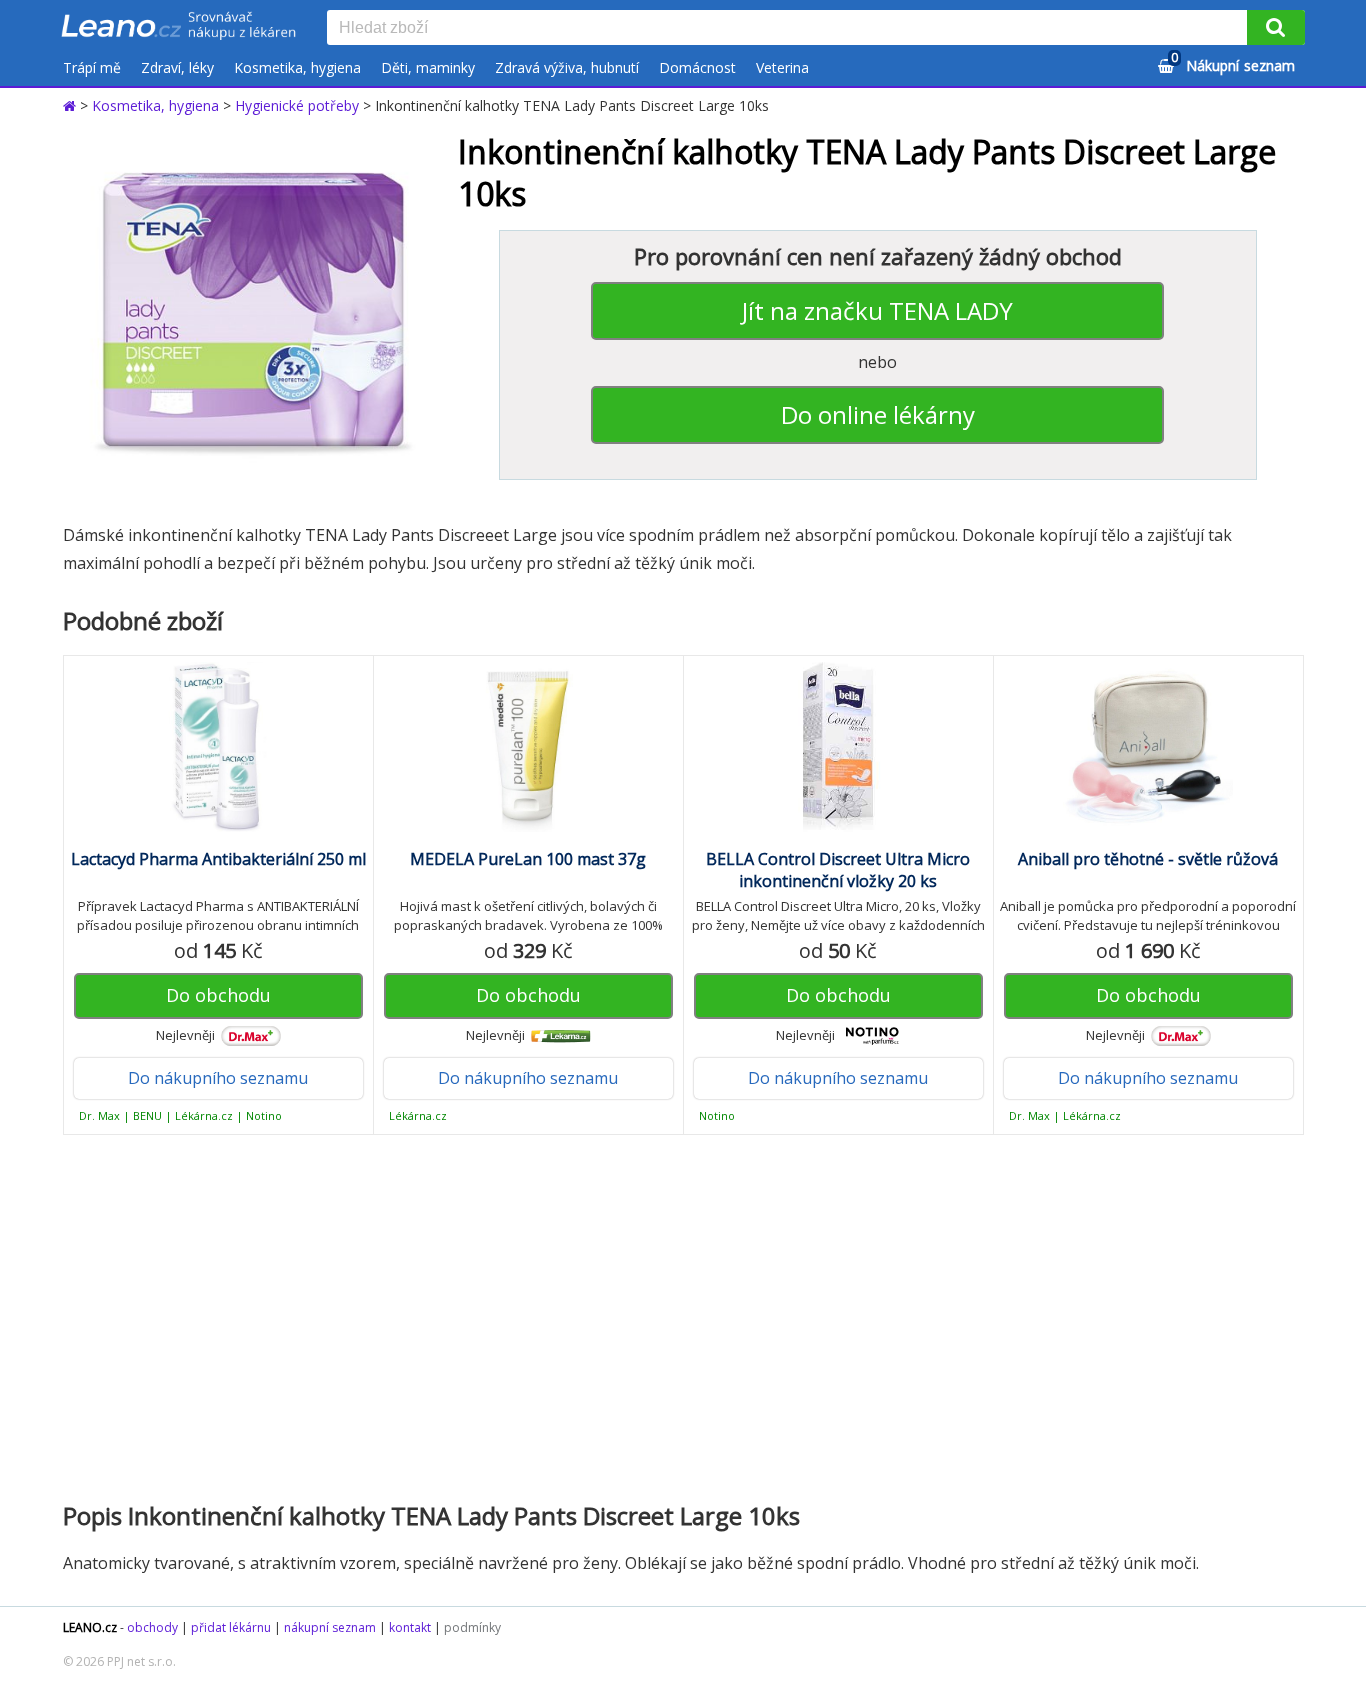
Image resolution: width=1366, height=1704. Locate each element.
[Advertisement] (673, 1315)
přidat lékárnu (231, 1627)
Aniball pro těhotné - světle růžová (1148, 859)
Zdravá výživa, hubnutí (567, 67)
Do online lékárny (878, 414)
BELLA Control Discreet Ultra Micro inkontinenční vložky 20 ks (838, 870)
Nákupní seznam (1233, 62)
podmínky (472, 1627)
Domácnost (697, 67)
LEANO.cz (90, 1627)
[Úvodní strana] (179, 27)
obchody (152, 1627)
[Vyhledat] (1276, 27)
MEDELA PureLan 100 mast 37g (528, 859)
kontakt (410, 1627)
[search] (791, 29)
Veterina (782, 67)
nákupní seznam (330, 1627)
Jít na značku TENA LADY (877, 310)
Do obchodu (218, 995)
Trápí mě (92, 67)
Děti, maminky (428, 67)
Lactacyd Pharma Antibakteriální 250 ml (218, 859)
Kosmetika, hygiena (297, 67)
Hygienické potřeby (297, 105)
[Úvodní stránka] (71, 105)
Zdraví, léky (177, 67)
